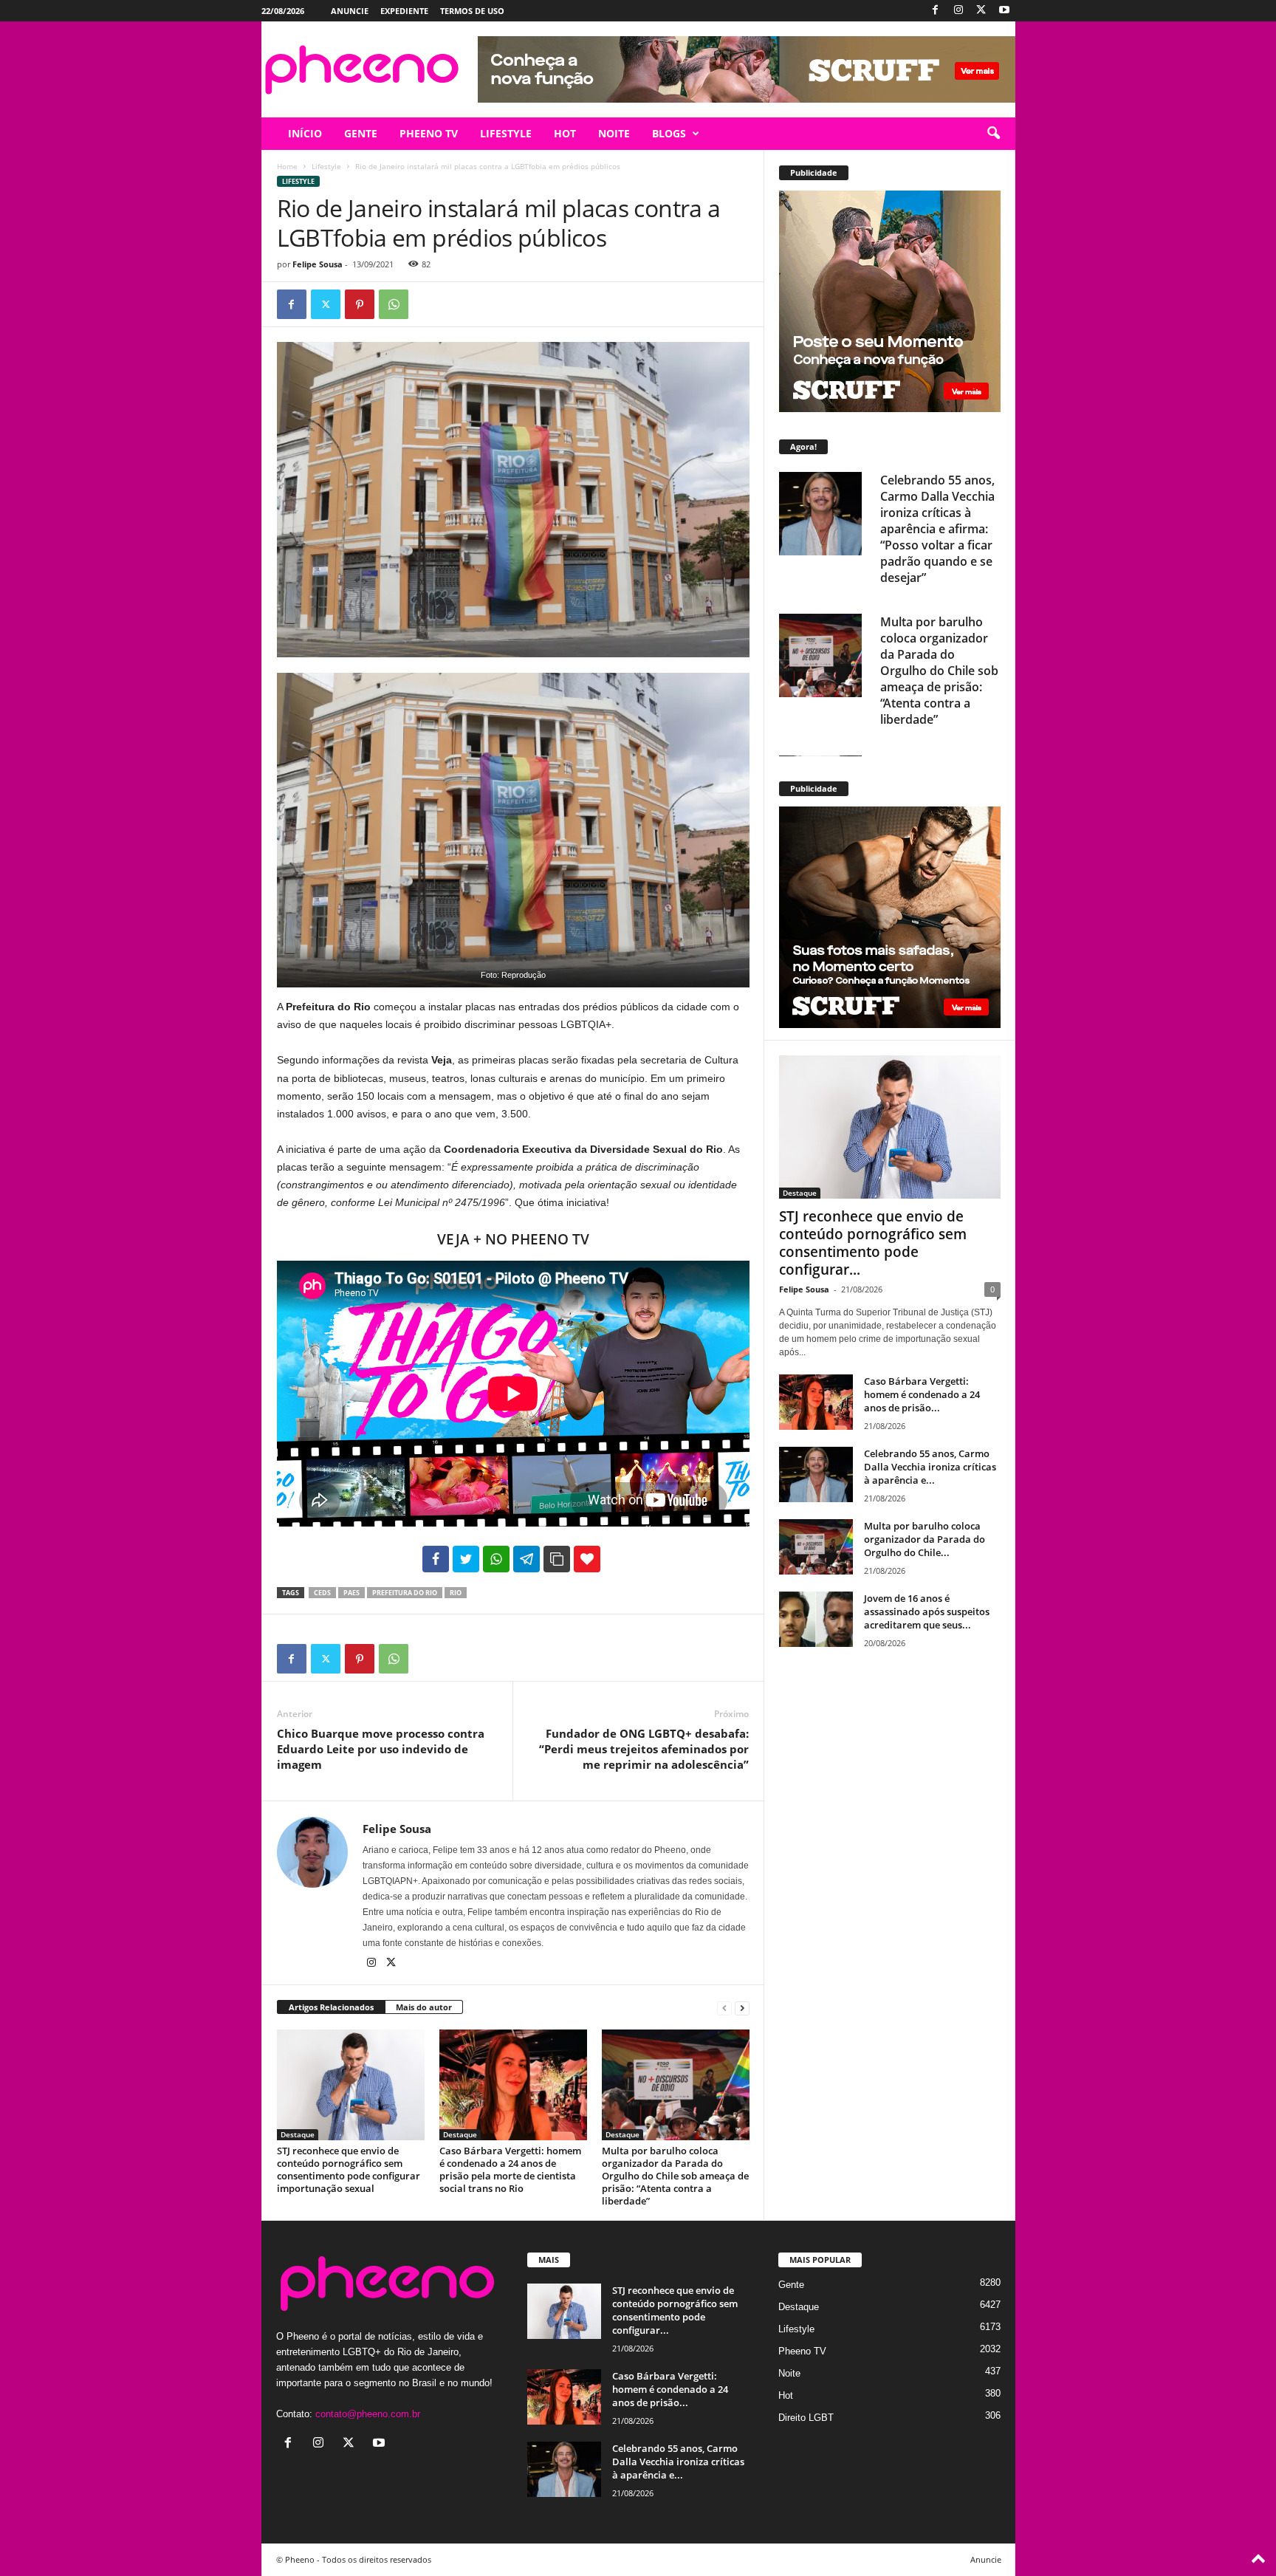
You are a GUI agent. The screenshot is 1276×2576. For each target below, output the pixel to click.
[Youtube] (1004, 11)
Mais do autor (424, 2007)
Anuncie (350, 11)
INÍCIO (305, 133)
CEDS (322, 1593)
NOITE (614, 133)
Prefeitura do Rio (405, 1593)
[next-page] (742, 2008)
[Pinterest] (360, 304)
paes (351, 1593)
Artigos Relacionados (331, 2007)
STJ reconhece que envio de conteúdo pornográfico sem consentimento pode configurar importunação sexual (349, 2169)
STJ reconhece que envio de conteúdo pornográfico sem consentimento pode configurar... (873, 1243)
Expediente (404, 11)
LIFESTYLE (506, 133)
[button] (993, 134)
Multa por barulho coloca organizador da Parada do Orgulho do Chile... (925, 1539)
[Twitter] (981, 11)
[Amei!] (587, 1559)
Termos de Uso (472, 11)
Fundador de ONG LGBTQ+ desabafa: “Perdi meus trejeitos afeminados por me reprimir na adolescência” (644, 1749)
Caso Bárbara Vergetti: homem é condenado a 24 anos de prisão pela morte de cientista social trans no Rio (510, 2169)
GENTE (361, 133)
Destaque (298, 2134)
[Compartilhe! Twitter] (466, 1559)
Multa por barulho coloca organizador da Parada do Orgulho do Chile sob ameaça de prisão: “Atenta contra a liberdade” (675, 2176)
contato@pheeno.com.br (368, 2414)
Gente (791, 2285)
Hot (786, 2395)
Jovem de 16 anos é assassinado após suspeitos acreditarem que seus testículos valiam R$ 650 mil (934, 662)
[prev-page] (724, 2008)
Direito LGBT (806, 2418)
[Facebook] (936, 11)
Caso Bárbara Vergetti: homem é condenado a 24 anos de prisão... (922, 1394)
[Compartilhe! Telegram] (526, 1559)
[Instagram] (958, 11)
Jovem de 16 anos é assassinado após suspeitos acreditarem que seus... (927, 1611)
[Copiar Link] (557, 1559)
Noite (789, 2373)
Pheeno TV (802, 2351)
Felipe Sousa (318, 264)
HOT (565, 133)
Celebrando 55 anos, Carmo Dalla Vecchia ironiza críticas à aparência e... (930, 1467)
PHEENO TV (429, 133)
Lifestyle (326, 166)
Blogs (669, 133)
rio (456, 1593)
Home (287, 166)
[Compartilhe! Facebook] (436, 1559)
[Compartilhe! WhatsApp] (496, 1559)
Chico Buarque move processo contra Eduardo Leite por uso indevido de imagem (381, 1749)
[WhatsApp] (394, 304)
